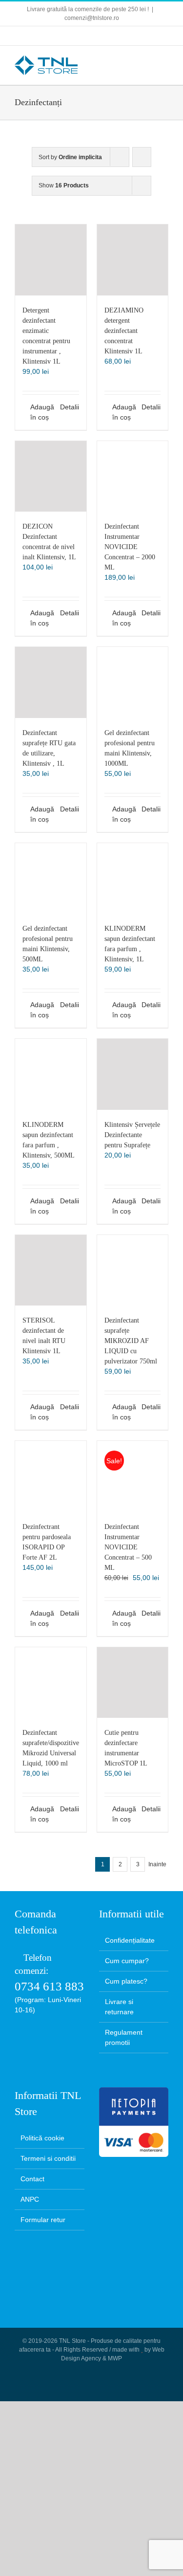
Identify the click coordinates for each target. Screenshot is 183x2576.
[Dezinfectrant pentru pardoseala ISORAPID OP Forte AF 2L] (51, 1476)
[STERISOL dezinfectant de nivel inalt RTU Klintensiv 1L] (51, 1270)
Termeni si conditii (48, 2158)
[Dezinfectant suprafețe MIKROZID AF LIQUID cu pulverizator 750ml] (133, 1270)
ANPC (30, 2199)
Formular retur (43, 2220)
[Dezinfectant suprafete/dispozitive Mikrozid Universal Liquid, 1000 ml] (51, 1683)
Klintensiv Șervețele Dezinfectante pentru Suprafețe (132, 1135)
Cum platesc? (126, 1981)
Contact (32, 2179)
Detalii (70, 407)
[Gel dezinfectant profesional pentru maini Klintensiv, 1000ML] (133, 682)
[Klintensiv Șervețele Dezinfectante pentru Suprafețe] (133, 1074)
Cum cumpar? (127, 1961)
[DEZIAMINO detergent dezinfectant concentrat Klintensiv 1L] (133, 260)
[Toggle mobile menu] (164, 61)
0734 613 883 (49, 1986)
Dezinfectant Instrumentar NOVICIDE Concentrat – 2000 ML (130, 547)
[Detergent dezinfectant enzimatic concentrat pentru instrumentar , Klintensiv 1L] (51, 260)
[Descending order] (142, 157)
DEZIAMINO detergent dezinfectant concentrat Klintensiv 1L (124, 331)
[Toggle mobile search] (147, 61)
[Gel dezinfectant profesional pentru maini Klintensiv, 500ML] (51, 879)
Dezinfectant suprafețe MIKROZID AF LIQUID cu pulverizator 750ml (131, 1341)
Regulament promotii (124, 2037)
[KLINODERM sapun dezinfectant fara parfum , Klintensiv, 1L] (133, 879)
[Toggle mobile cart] (129, 61)
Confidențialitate (130, 1940)
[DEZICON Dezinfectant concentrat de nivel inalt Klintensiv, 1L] (51, 477)
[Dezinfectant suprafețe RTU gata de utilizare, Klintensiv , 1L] (51, 682)
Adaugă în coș (40, 412)
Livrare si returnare (119, 2007)
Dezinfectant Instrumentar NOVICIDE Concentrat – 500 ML (128, 1547)
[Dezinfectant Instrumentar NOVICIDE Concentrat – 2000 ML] (133, 477)
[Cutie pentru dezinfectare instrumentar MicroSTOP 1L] (133, 1683)
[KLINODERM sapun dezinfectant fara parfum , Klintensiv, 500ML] (51, 1074)
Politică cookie (42, 2138)
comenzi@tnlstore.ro (92, 18)
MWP (115, 2358)
